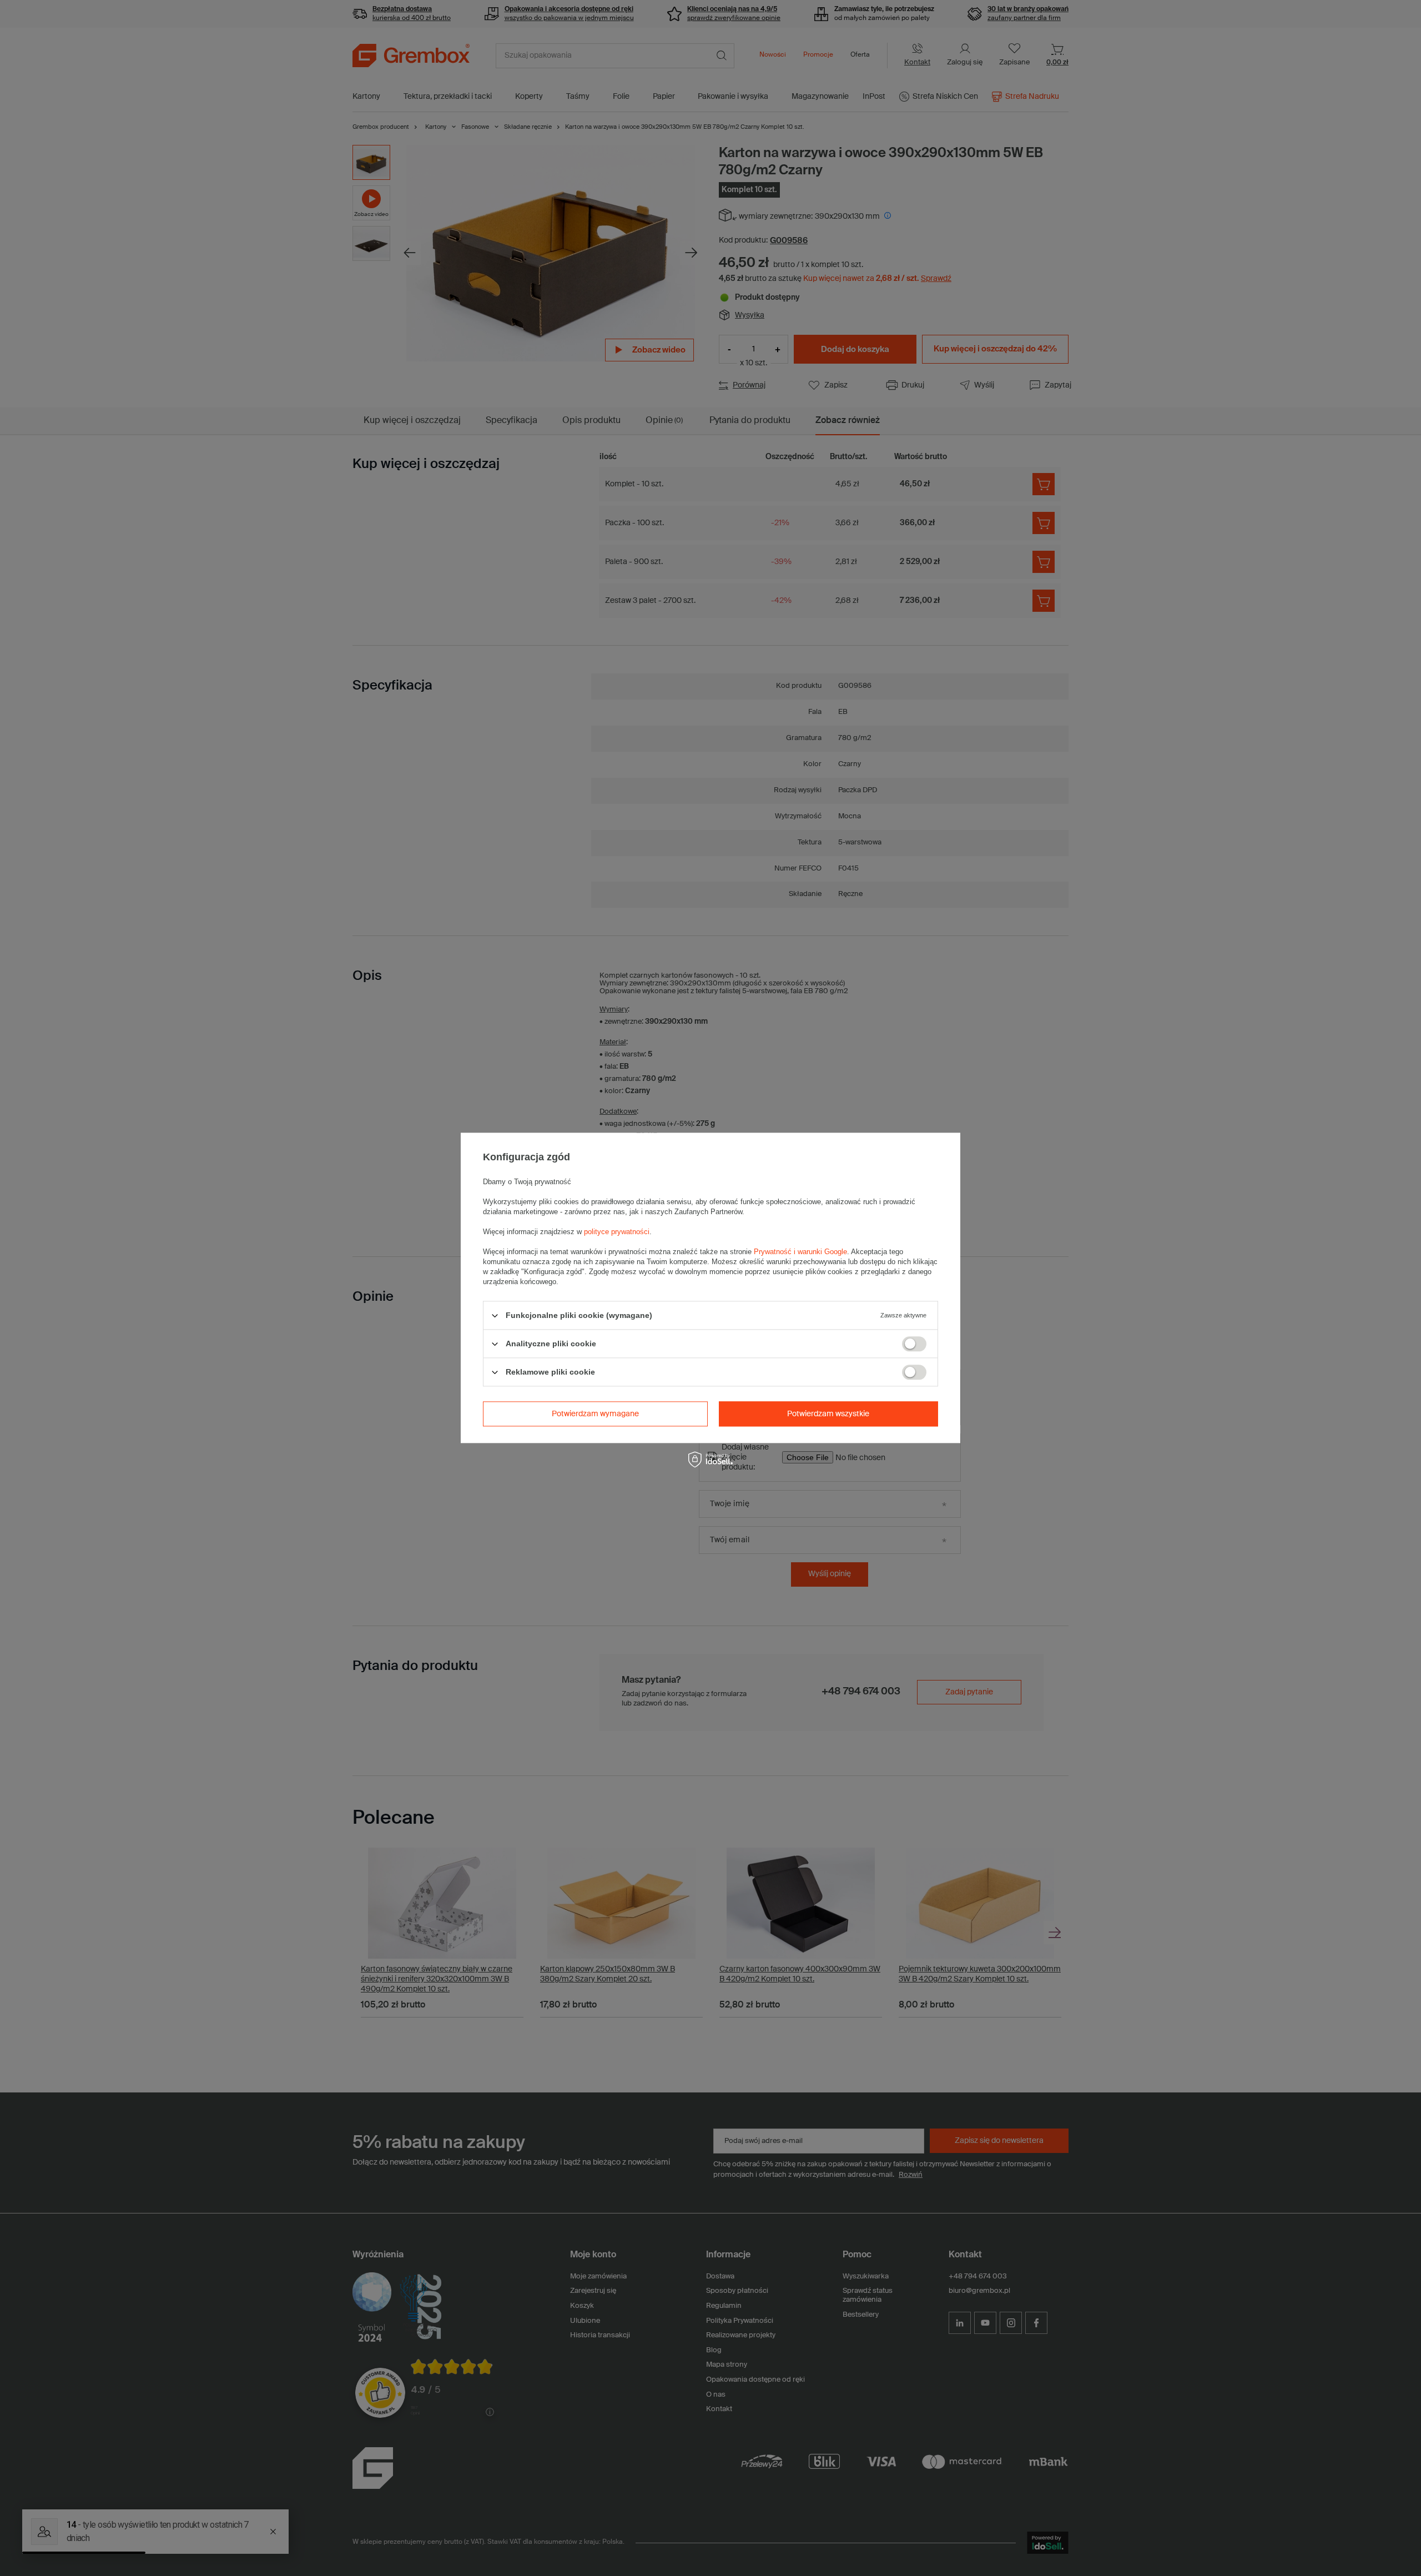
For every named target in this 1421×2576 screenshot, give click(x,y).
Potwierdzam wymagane (595, 1414)
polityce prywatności (617, 1232)
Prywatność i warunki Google (800, 1252)
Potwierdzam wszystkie (828, 1414)
